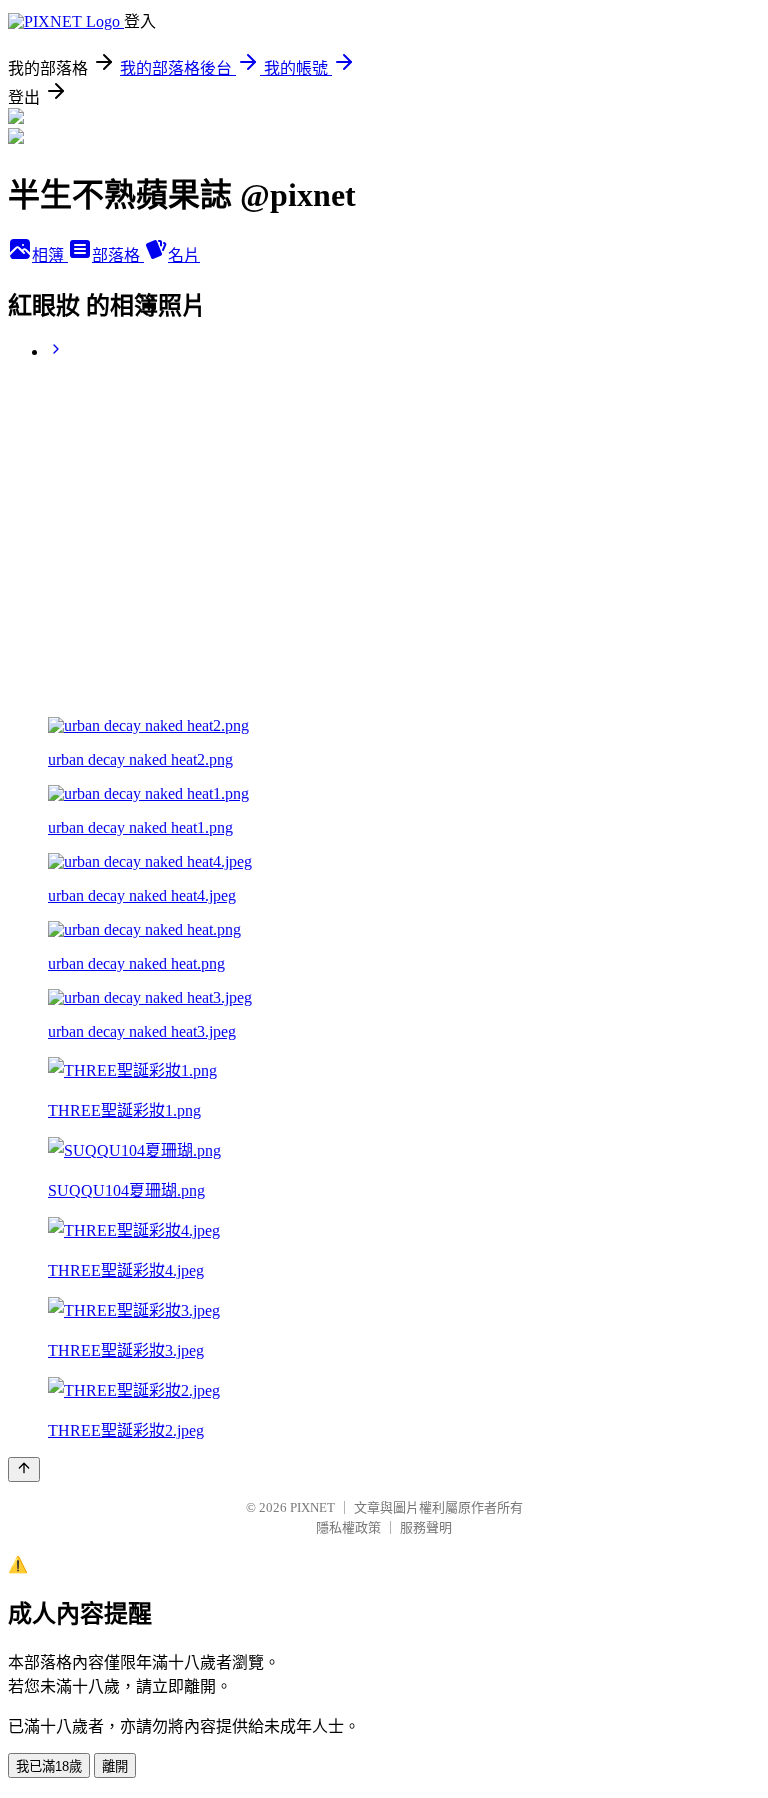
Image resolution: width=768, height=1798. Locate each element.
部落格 (118, 255)
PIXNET (312, 1507)
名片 (184, 255)
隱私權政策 (348, 1527)
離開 (115, 1766)
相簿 (50, 255)
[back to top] (24, 1469)
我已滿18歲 (49, 1766)
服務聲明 (426, 1527)
